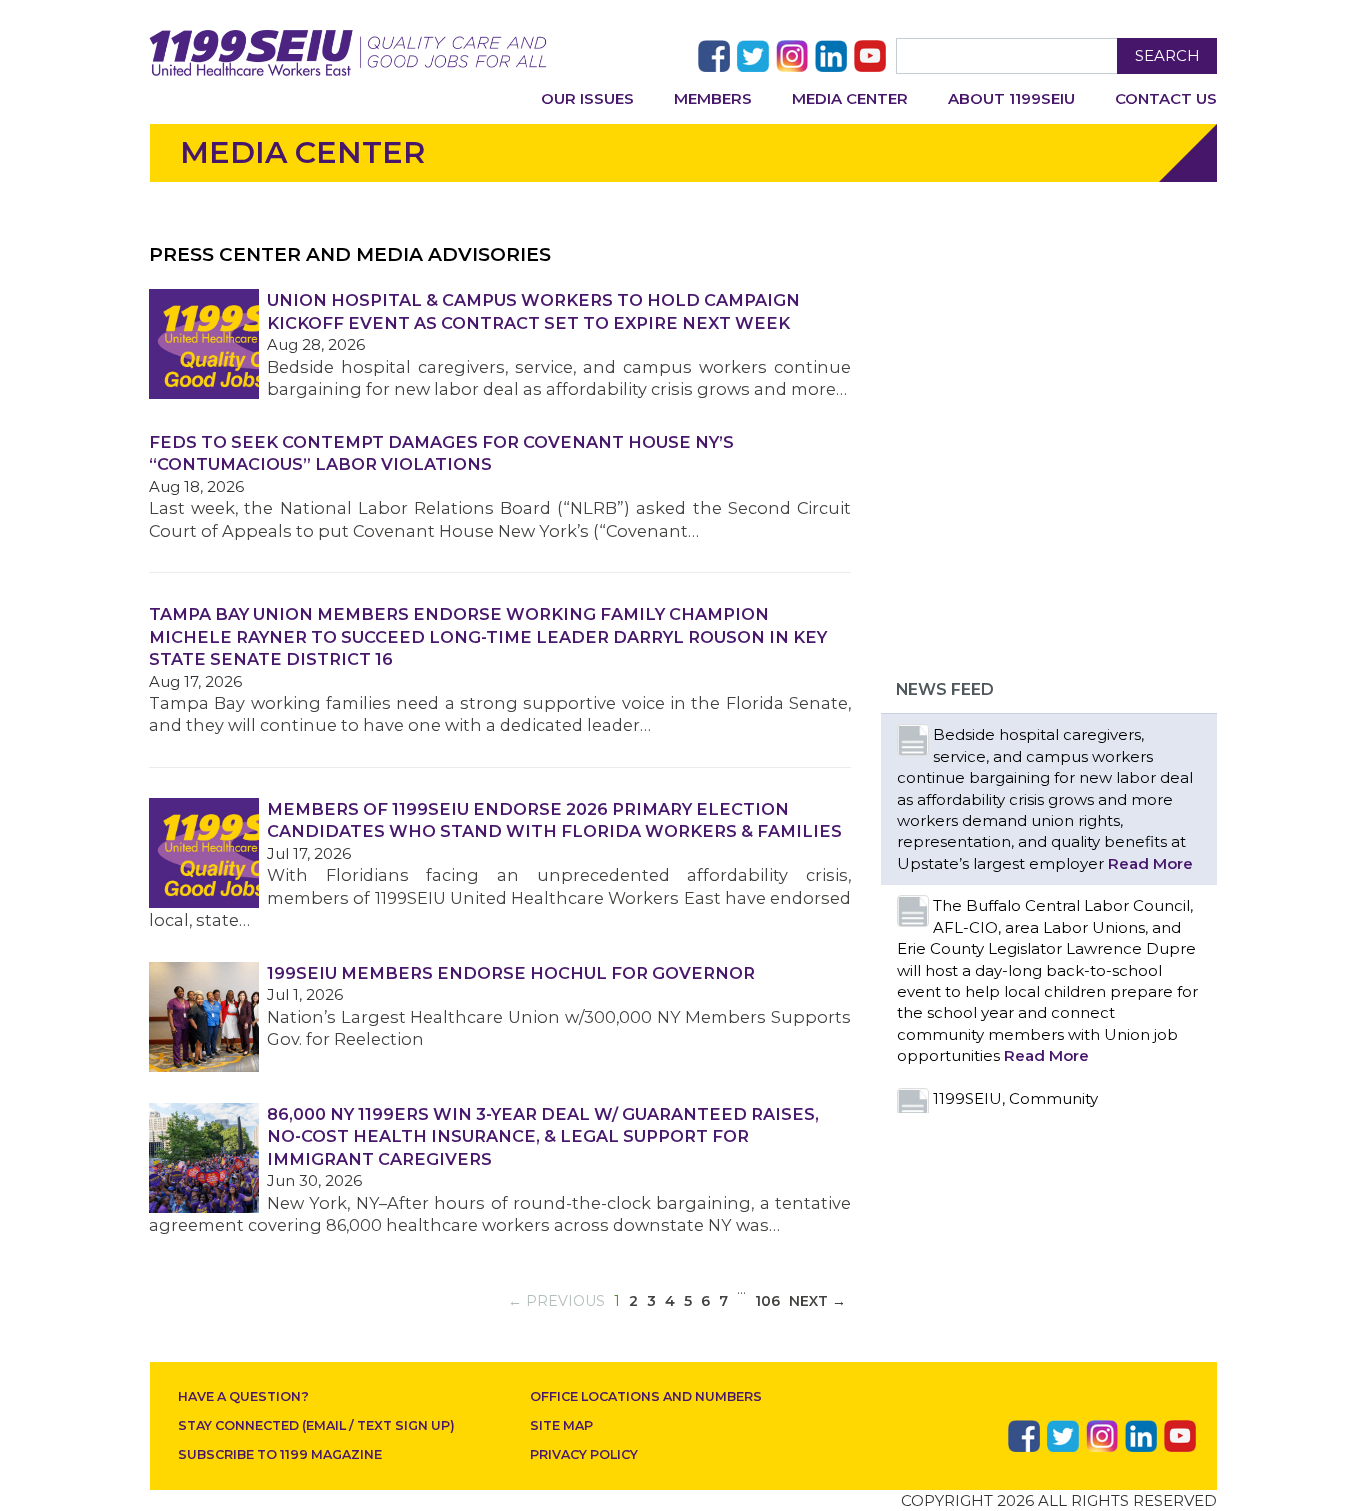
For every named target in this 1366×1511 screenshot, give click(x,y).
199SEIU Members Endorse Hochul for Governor (511, 973)
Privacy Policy (584, 1454)
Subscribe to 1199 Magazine (280, 1454)
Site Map (561, 1425)
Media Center (850, 98)
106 (767, 1301)
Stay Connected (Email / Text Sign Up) (316, 1425)
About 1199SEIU (1011, 98)
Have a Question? (243, 1396)
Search (1167, 55)
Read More (1150, 863)
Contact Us (1166, 98)
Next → (817, 1301)
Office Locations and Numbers (646, 1396)
